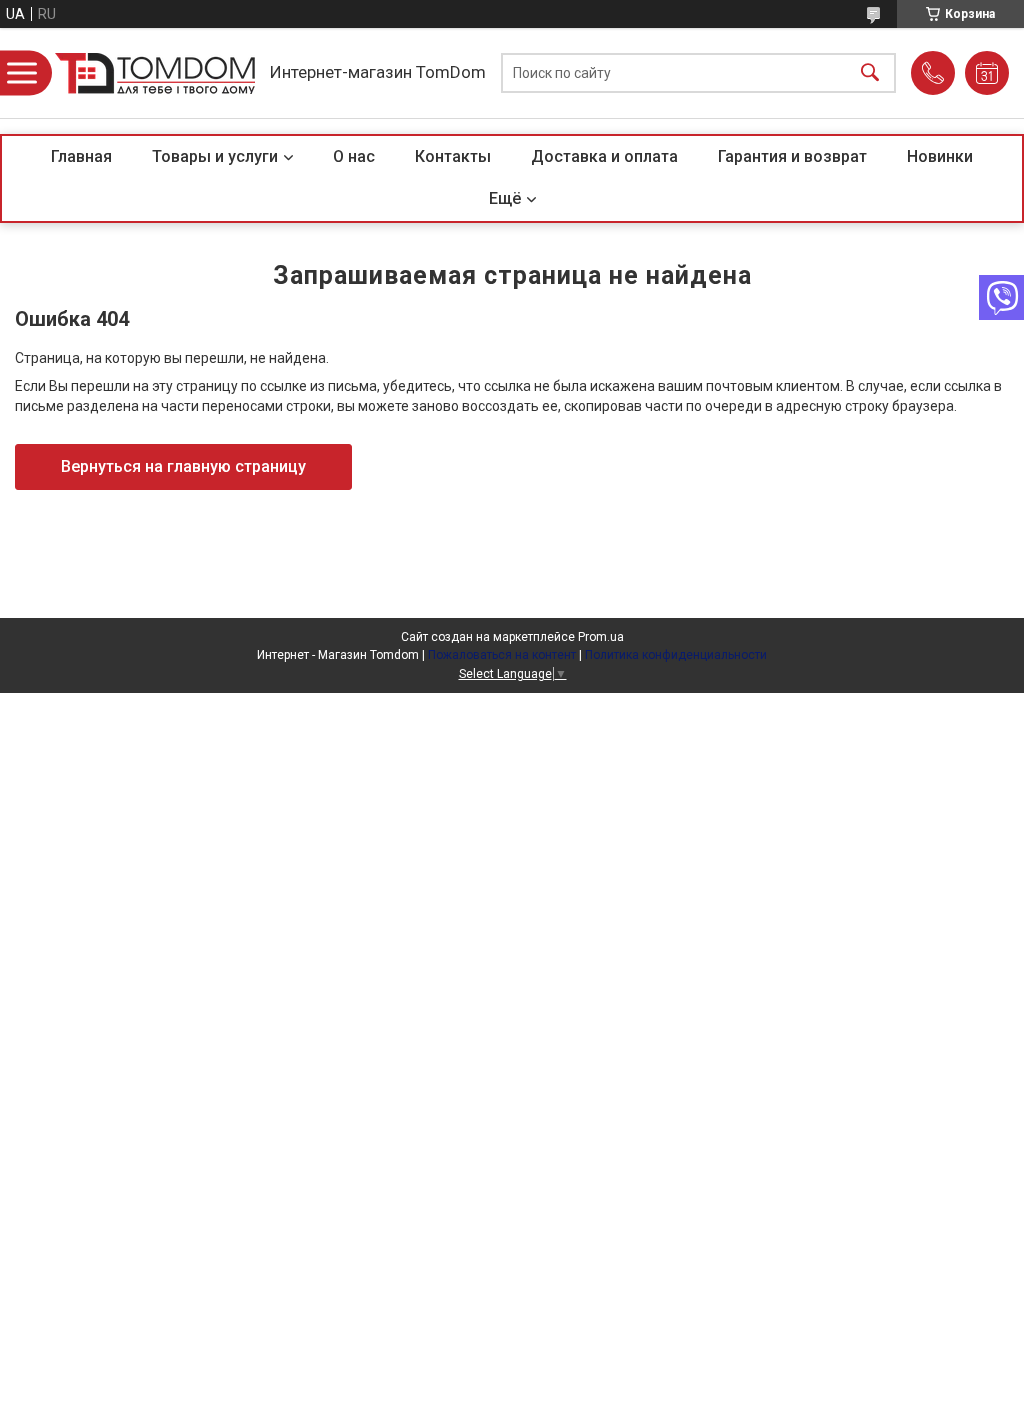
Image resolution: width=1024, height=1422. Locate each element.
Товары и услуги (215, 156)
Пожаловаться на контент (502, 655)
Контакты (453, 156)
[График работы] (987, 73)
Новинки (940, 156)
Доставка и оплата (604, 156)
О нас (354, 156)
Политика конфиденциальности (676, 655)
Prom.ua (601, 637)
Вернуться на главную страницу (183, 466)
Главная (81, 156)
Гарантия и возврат (792, 156)
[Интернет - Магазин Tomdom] (155, 73)
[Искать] (870, 73)
